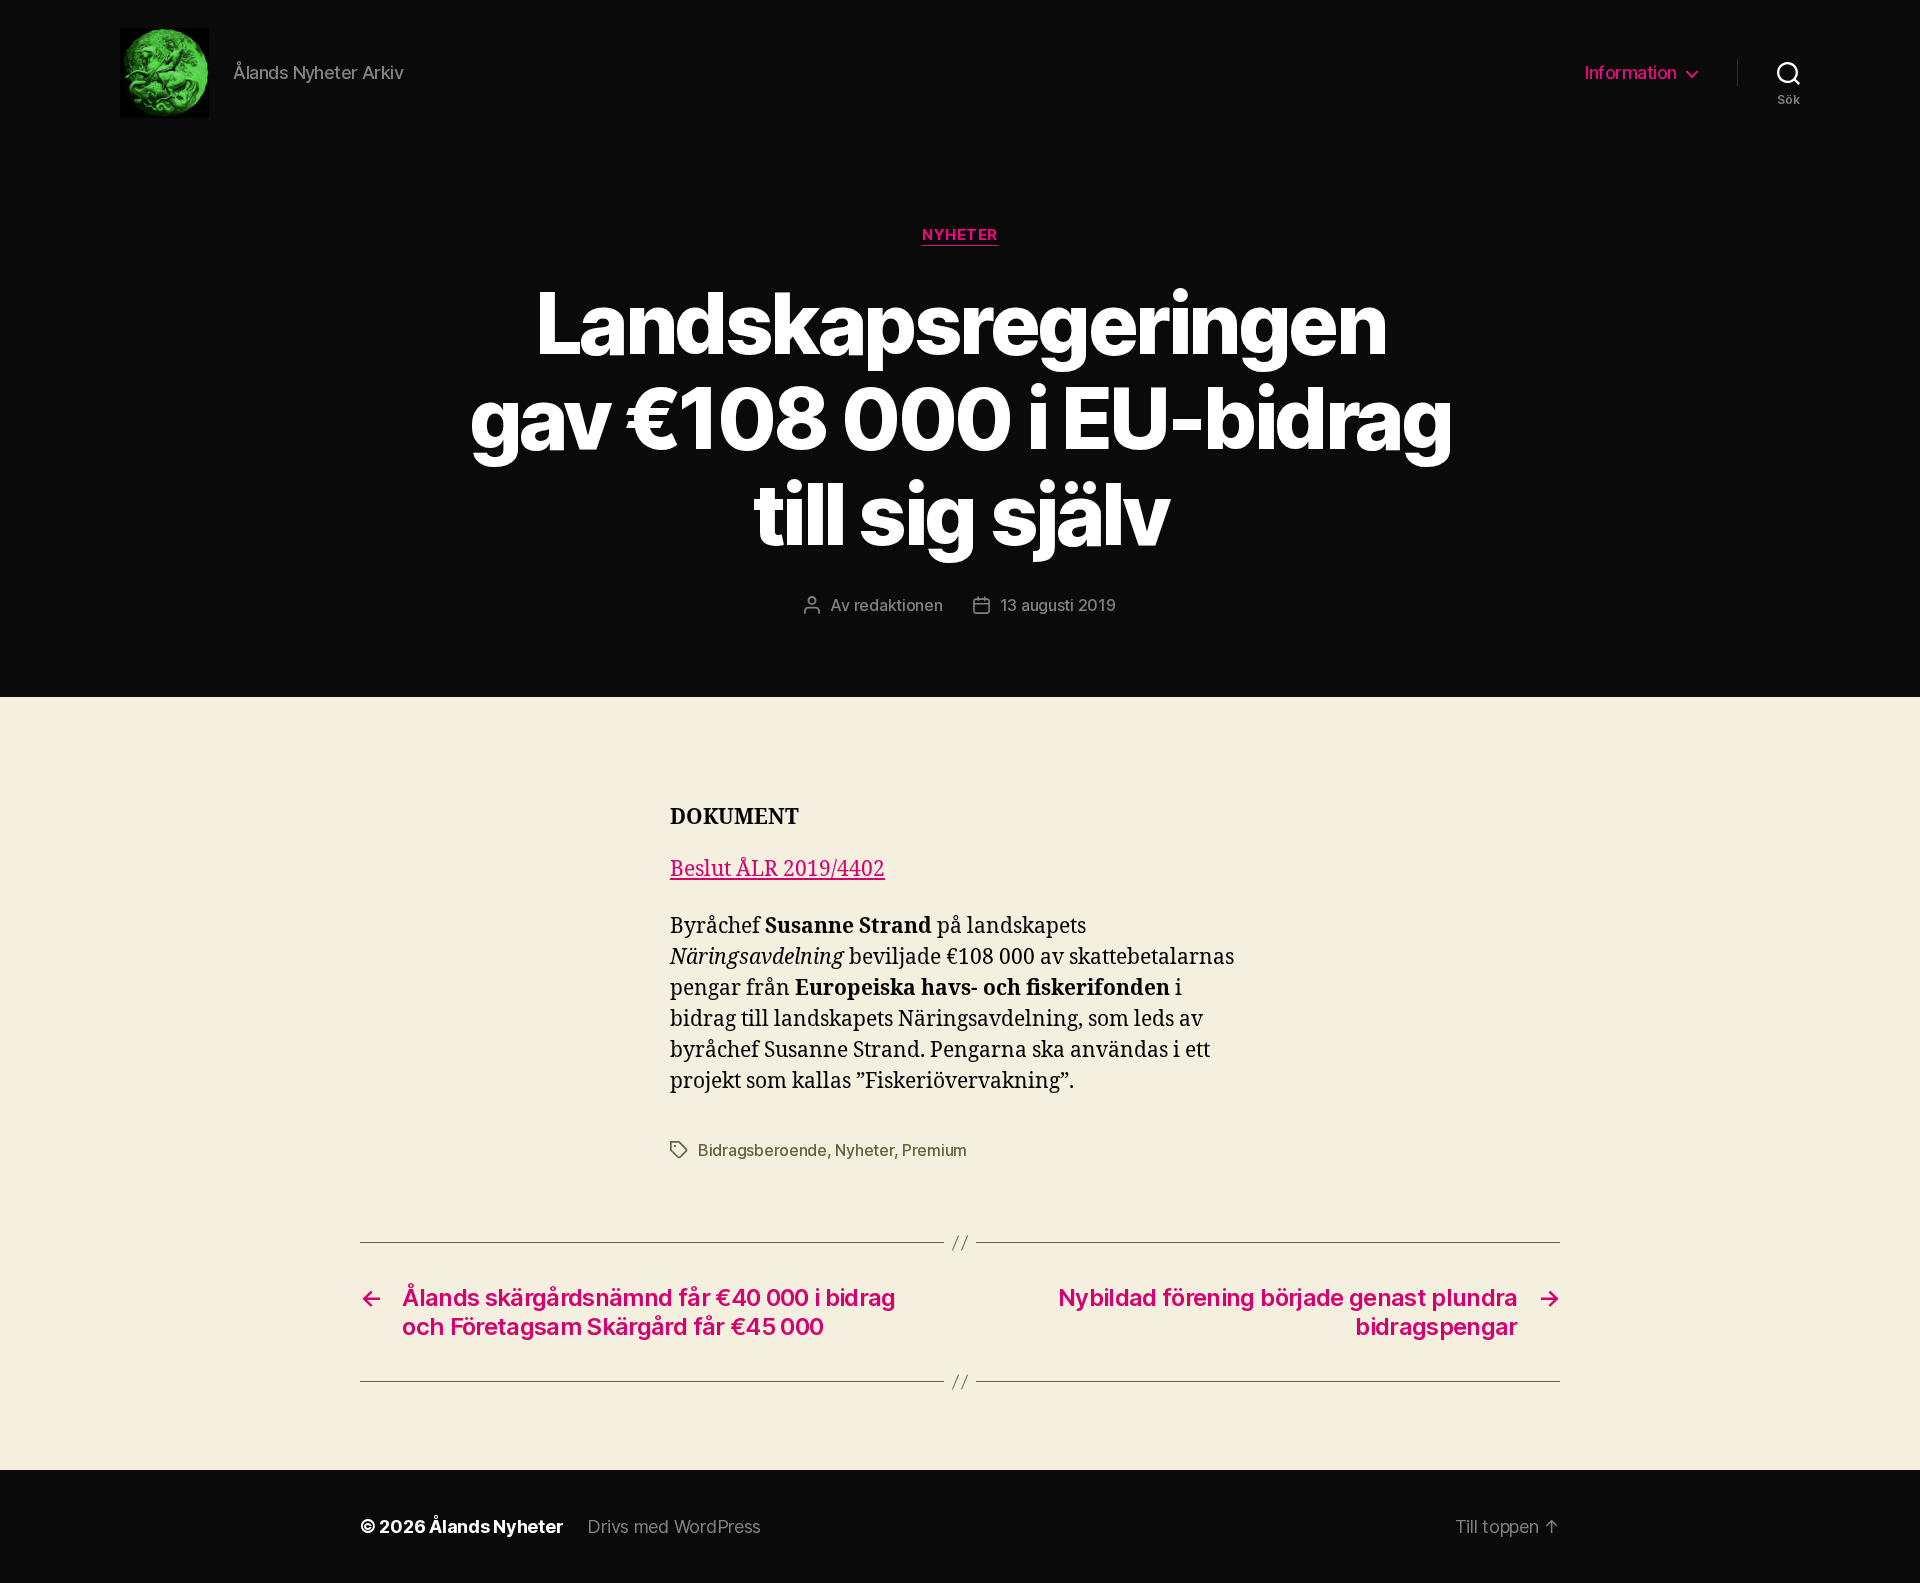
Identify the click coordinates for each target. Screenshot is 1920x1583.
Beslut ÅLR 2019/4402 (777, 869)
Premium (934, 1150)
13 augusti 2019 (1058, 605)
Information (1631, 72)
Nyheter (960, 235)
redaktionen (898, 605)
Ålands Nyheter (496, 1526)
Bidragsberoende (762, 1150)
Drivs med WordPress (674, 1526)
